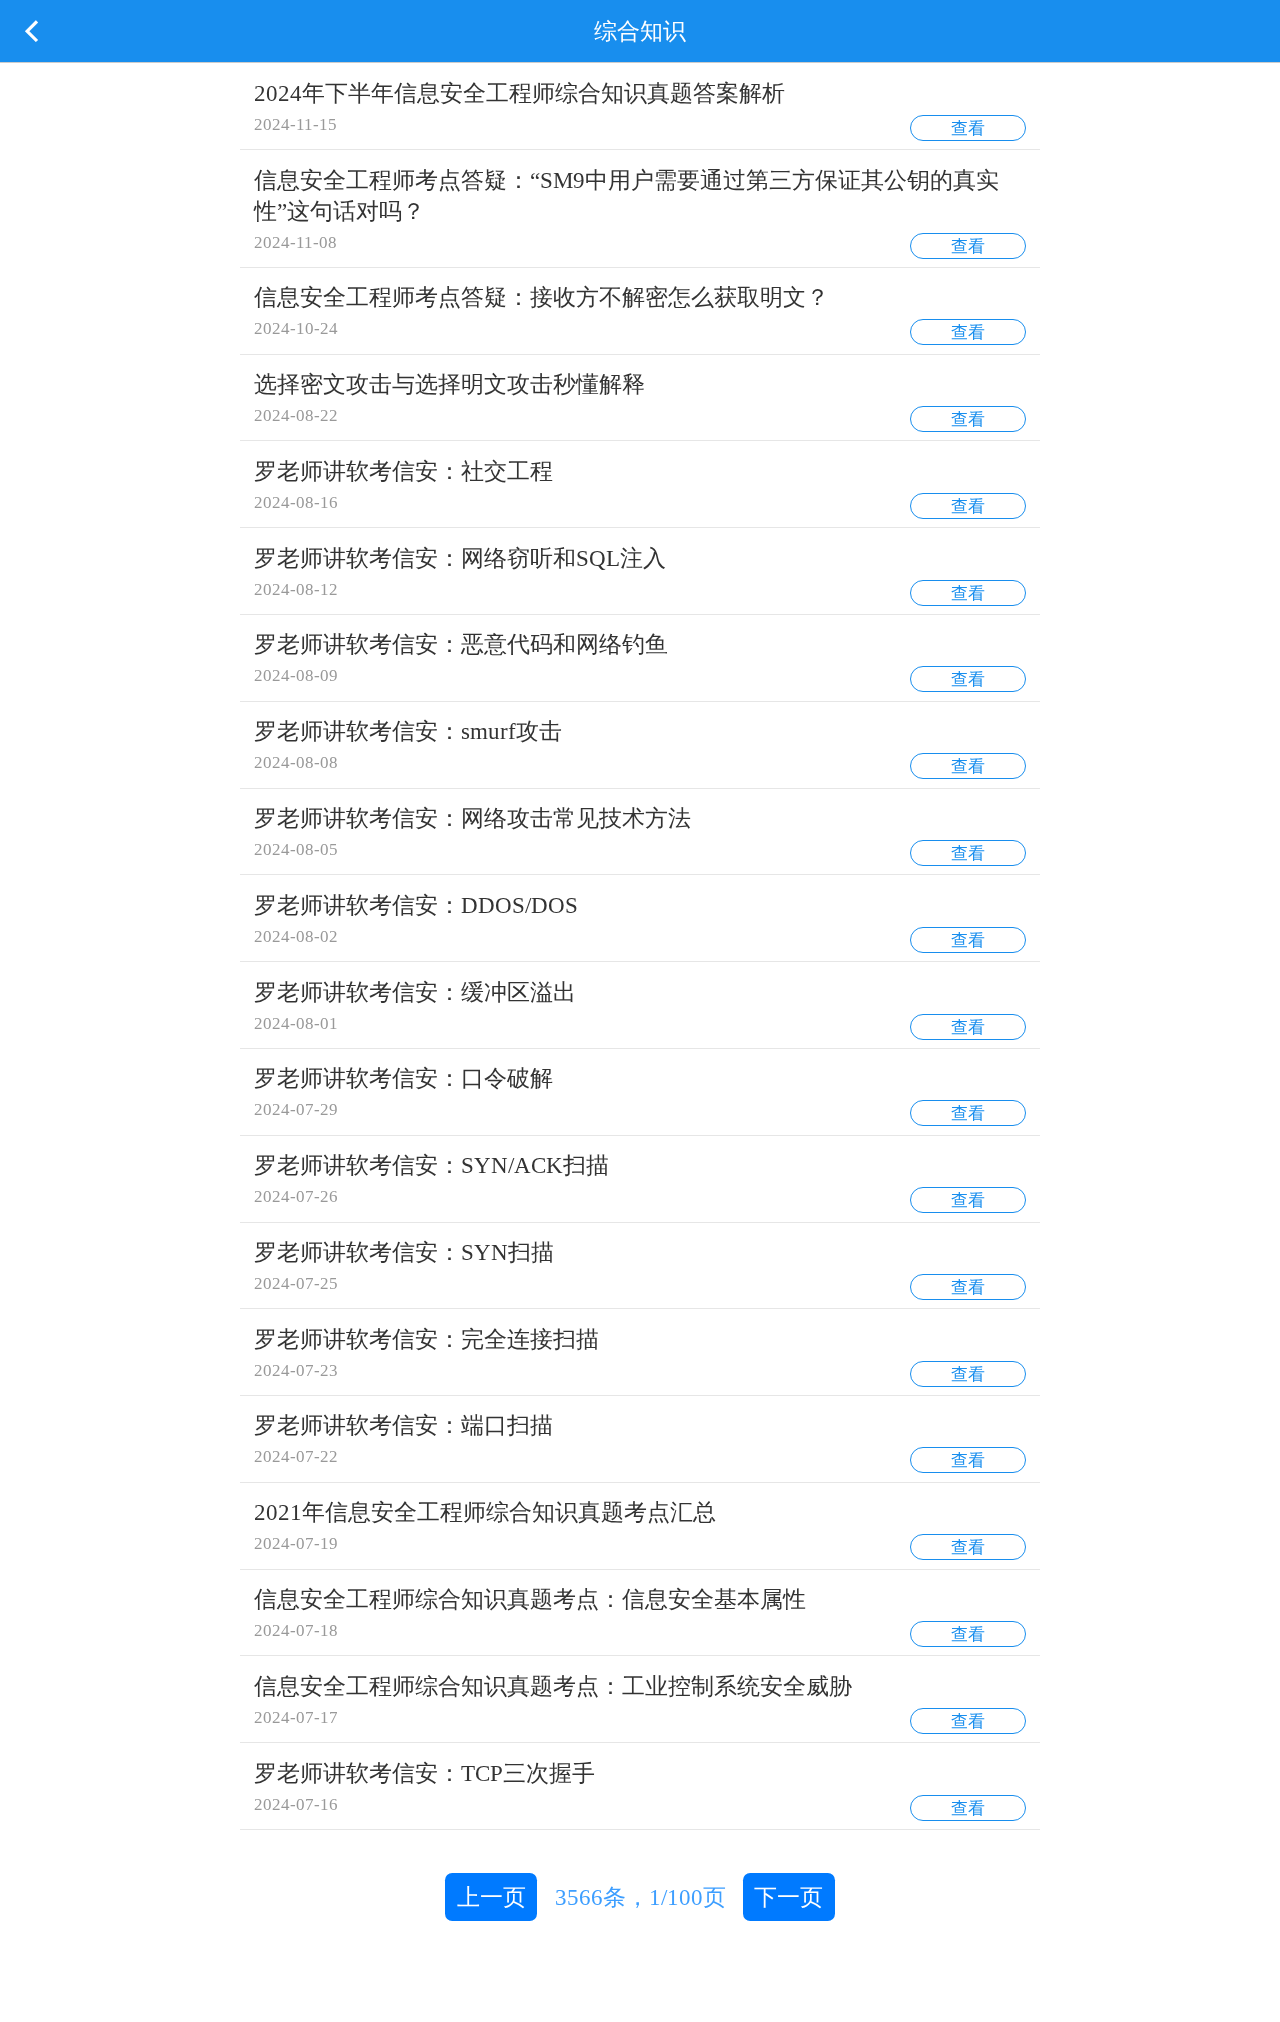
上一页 (491, 1897)
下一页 (788, 1897)
